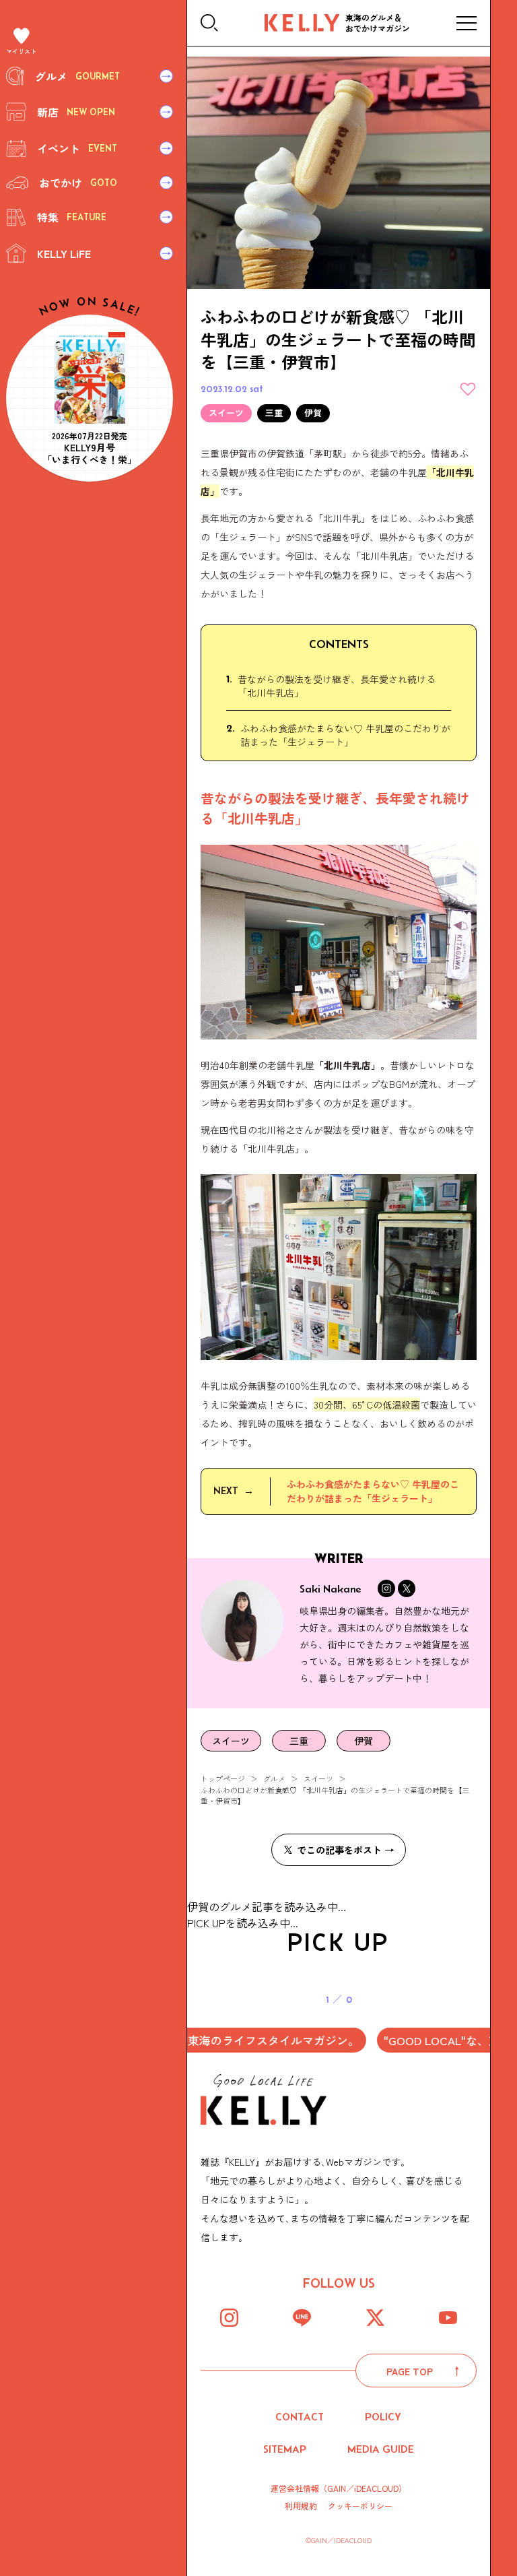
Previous (207, 2239)
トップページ (223, 1778)
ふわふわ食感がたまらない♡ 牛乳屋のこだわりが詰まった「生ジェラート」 (345, 735)
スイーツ (318, 1778)
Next (470, 2239)
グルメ (274, 1778)
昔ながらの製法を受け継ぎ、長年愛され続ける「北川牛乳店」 (337, 686)
